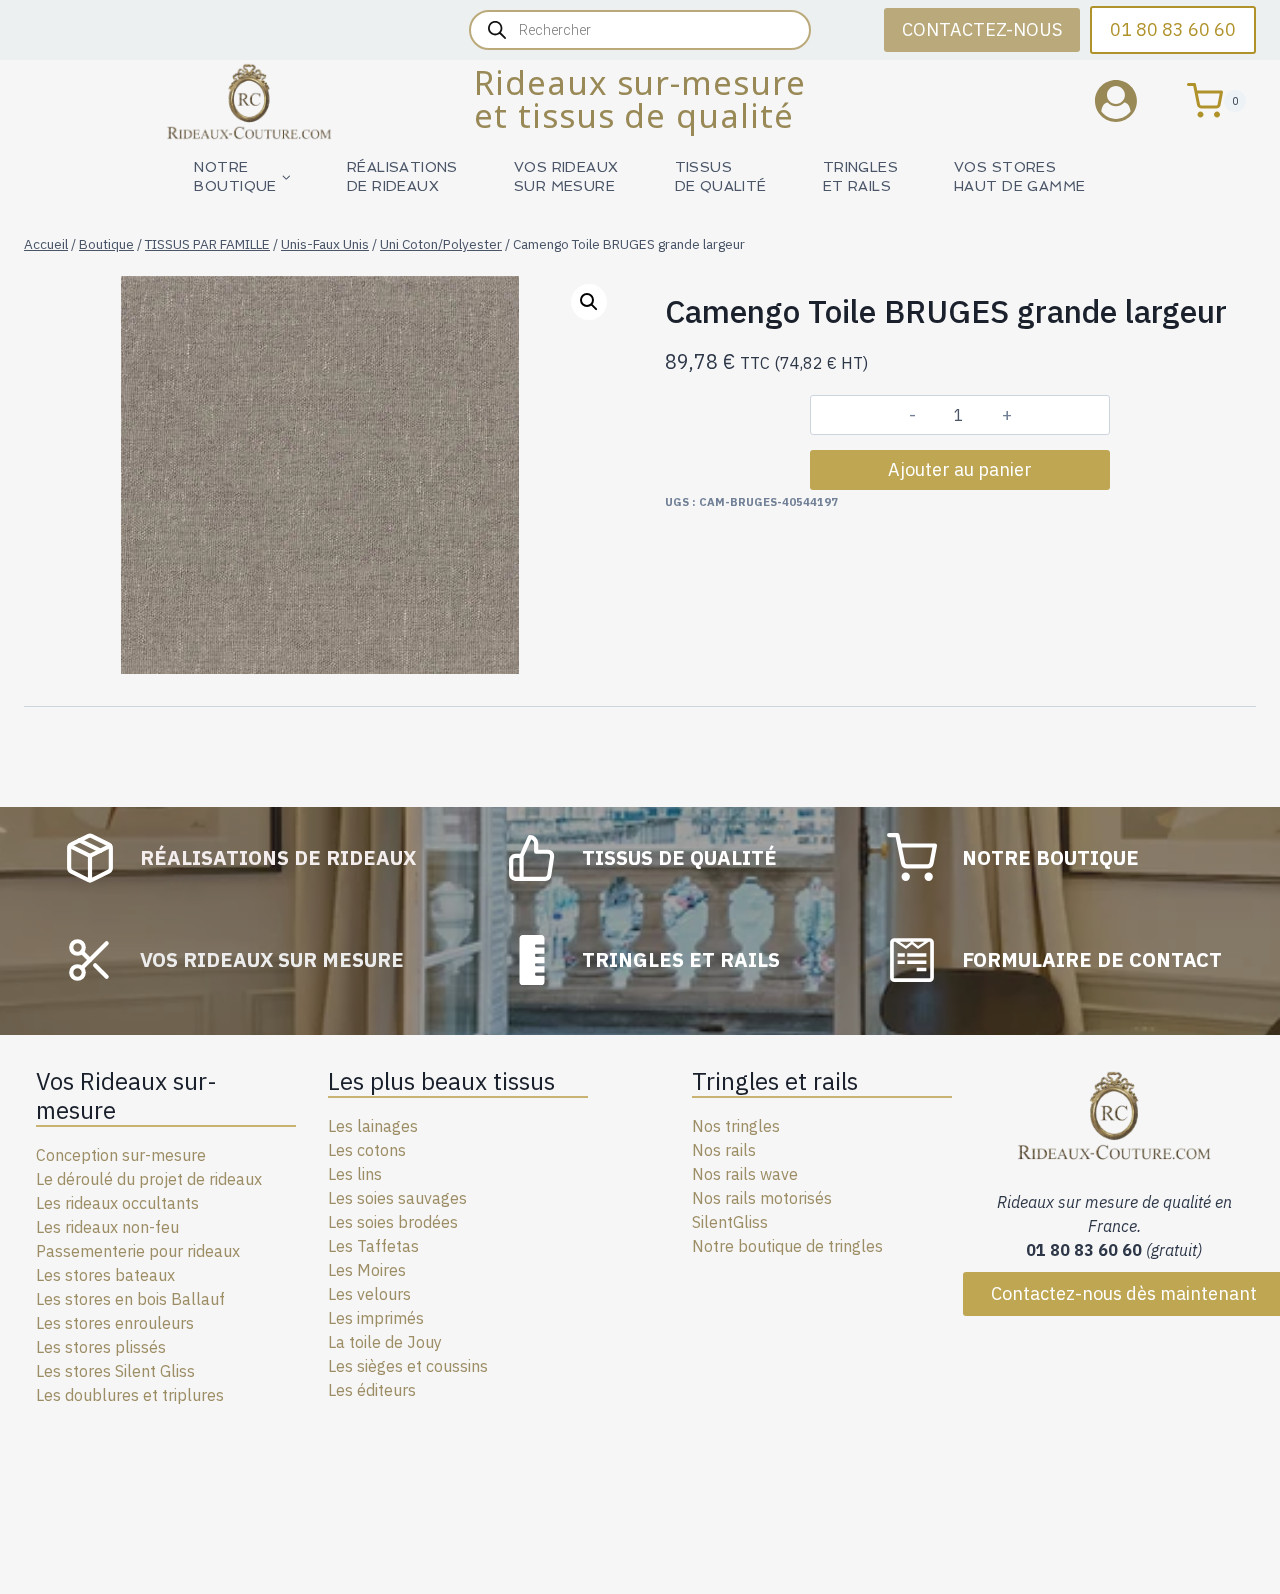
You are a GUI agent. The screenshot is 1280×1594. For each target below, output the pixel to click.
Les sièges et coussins (408, 1366)
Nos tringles (736, 1126)
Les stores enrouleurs (115, 1323)
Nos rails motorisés (762, 1198)
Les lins (355, 1174)
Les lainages (373, 1126)
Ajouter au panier (960, 469)
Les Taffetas (373, 1246)
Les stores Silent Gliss (115, 1371)
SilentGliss (730, 1222)
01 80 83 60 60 (1173, 29)
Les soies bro (375, 1222)
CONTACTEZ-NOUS (982, 29)
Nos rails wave (745, 1174)
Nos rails (724, 1150)
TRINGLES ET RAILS (860, 176)
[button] (589, 302)
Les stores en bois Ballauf (130, 1299)
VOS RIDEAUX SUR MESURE (566, 176)
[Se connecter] (1131, 100)
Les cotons (367, 1150)
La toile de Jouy (385, 1342)
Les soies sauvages (397, 1198)
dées (440, 1222)
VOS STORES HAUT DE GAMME (1019, 176)
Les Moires (367, 1270)
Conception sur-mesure (121, 1155)
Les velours (369, 1294)
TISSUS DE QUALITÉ (721, 176)
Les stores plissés (101, 1347)
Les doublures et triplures (130, 1395)
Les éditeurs (372, 1390)
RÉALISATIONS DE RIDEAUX (402, 176)
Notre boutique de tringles (787, 1246)
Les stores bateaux (105, 1275)
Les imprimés (376, 1318)
